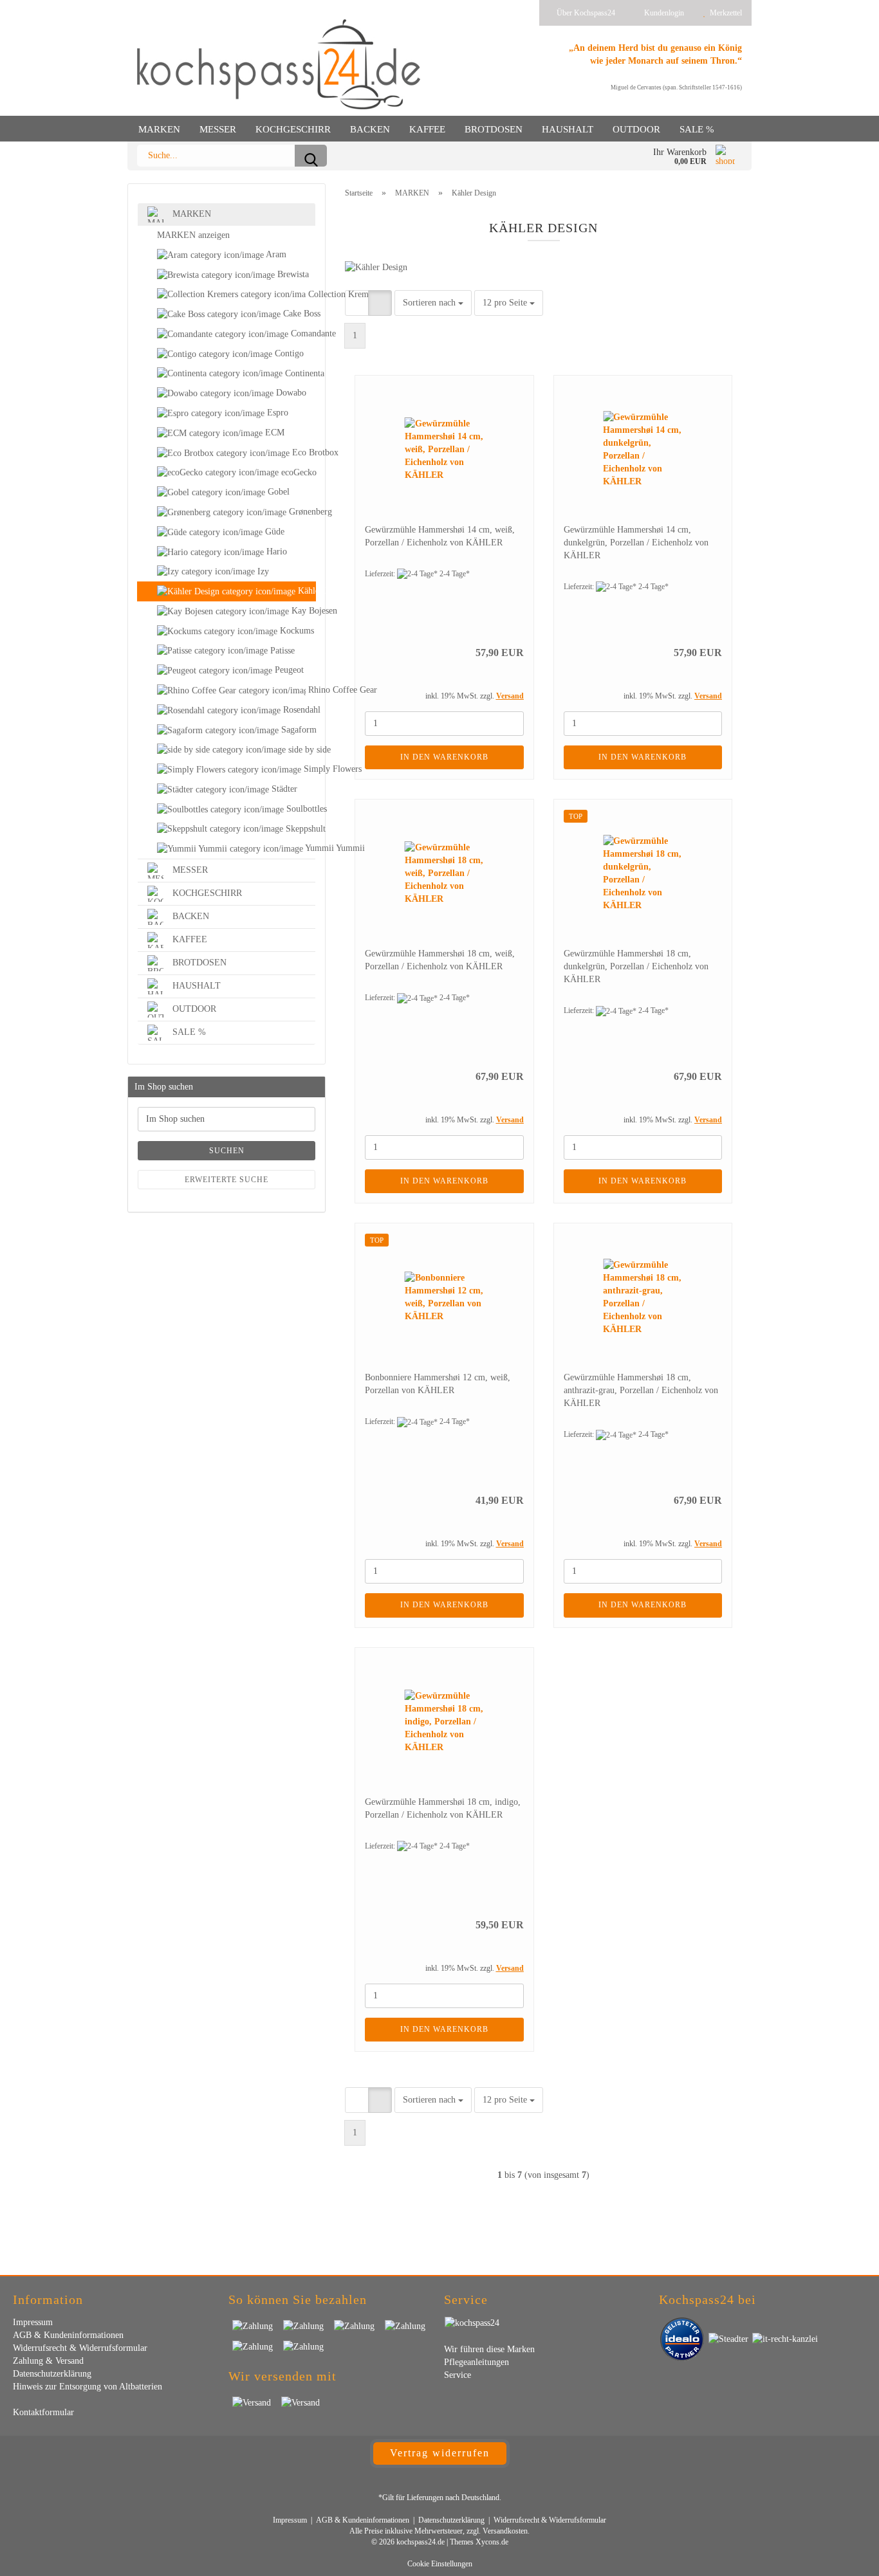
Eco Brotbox (302, 452)
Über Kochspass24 (585, 13)
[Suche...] (311, 156)
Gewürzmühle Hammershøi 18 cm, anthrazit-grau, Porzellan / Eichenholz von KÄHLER (641, 1390)
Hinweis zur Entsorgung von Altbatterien (88, 2387)
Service (458, 2375)
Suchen (227, 1151)
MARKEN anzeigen (193, 235)
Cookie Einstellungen (440, 2564)
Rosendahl (298, 710)
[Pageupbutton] (844, 2557)
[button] (357, 303)
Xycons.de (492, 2542)
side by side (301, 750)
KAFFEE (427, 129)
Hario (275, 552)
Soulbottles (300, 809)
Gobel (277, 492)
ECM (273, 433)
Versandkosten (505, 2531)
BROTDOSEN (494, 129)
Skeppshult (299, 829)
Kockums (296, 631)
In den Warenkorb (444, 757)
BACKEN (370, 129)
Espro (276, 413)
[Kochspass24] (279, 64)
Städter (283, 789)
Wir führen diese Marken (489, 2349)
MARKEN (159, 129)
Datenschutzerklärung (52, 2374)
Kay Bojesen (302, 611)
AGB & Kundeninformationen (68, 2335)
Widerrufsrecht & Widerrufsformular (80, 2348)
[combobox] (433, 303)
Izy (262, 571)
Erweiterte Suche (227, 1180)
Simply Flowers (308, 769)
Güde (273, 532)
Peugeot (288, 670)
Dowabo (290, 393)
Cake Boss (298, 314)
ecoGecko (297, 472)
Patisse (281, 651)
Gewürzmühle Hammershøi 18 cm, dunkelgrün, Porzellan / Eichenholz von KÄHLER (636, 966)
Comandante (302, 333)
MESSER (218, 129)
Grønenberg (301, 512)
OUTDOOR (636, 129)
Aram (275, 254)
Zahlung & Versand (48, 2361)
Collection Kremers (310, 294)
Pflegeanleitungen (477, 2362)
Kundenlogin (662, 13)
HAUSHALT (568, 129)
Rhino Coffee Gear (310, 690)
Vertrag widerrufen (440, 2453)
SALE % (697, 129)
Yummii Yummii (309, 848)
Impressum (33, 2322)
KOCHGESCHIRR (293, 129)
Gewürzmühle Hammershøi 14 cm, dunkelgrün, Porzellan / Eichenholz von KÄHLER (636, 543)
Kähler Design (306, 591)
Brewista (292, 274)
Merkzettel (724, 13)
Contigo (288, 353)
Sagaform (297, 730)
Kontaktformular (43, 2412)
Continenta (299, 373)
